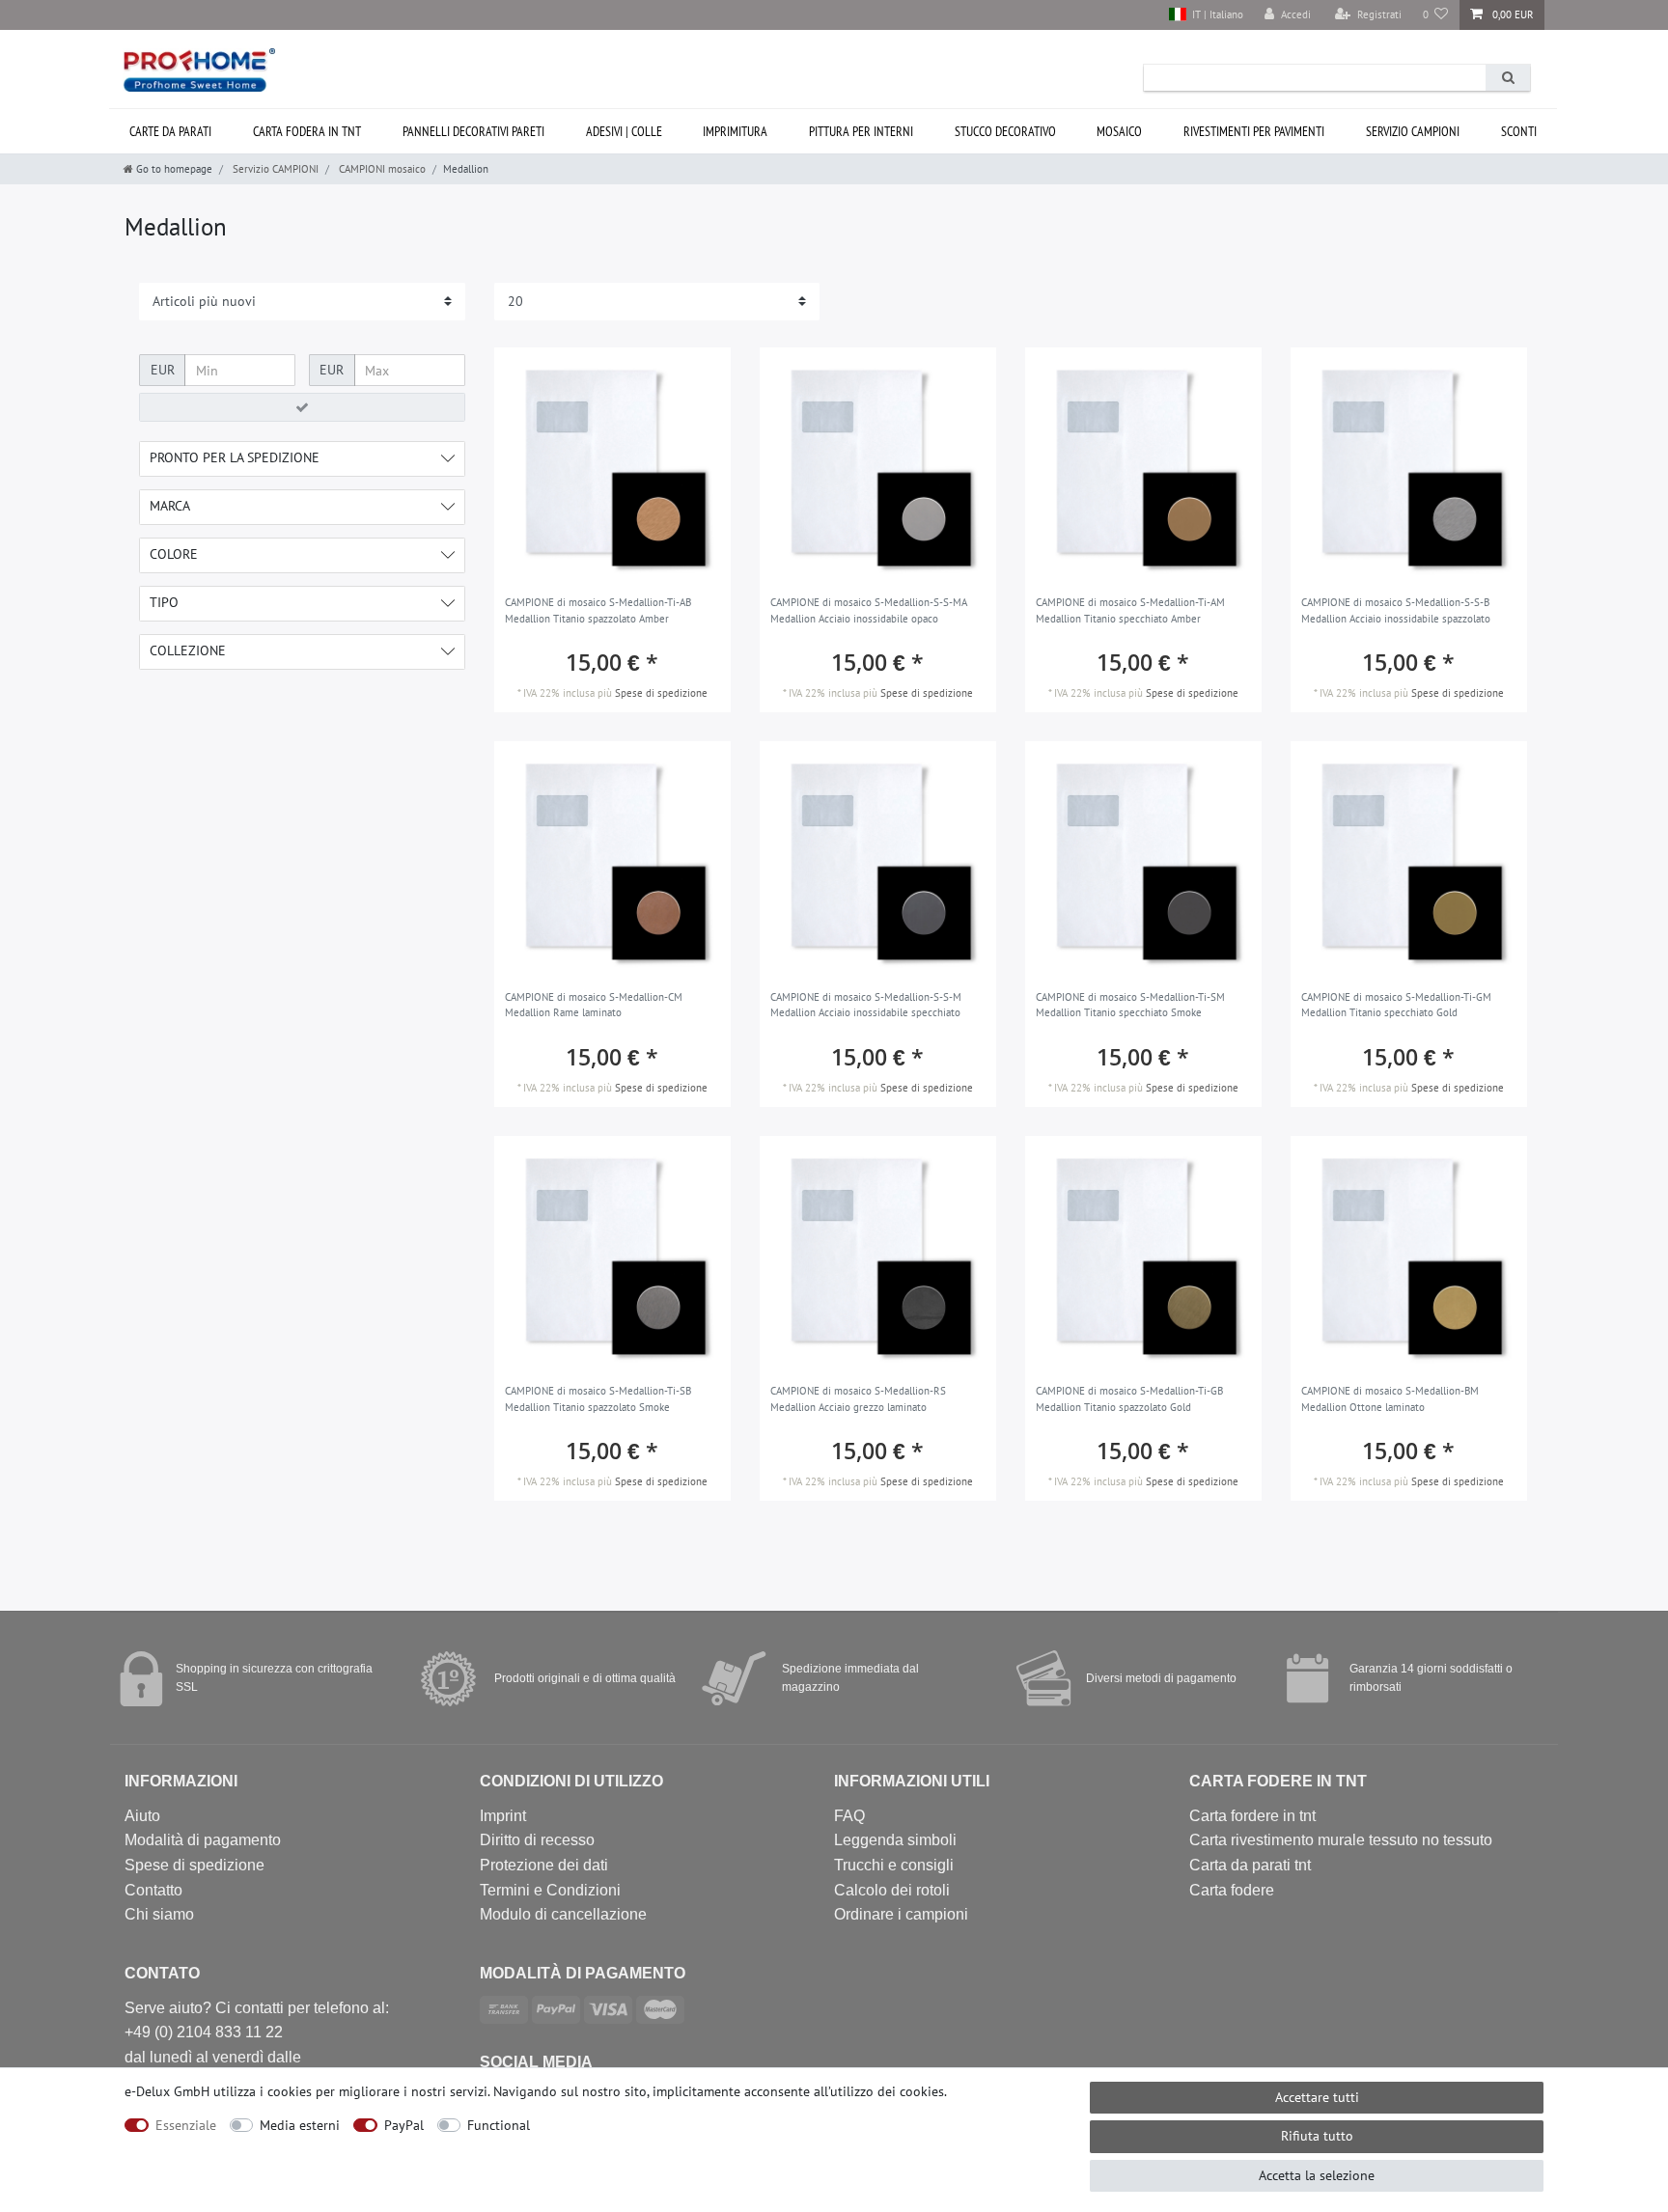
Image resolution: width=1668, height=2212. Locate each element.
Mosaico (1119, 131)
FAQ (849, 1816)
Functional (499, 2125)
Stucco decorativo (1005, 131)
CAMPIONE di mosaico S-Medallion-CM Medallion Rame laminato (594, 1005)
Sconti (1519, 131)
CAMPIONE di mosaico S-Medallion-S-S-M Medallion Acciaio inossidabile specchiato (866, 1005)
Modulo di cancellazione (563, 1914)
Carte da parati (170, 131)
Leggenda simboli (895, 1840)
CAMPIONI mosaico (381, 169)
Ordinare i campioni (901, 1914)
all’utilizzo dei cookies (879, 2091)
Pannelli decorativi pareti (473, 131)
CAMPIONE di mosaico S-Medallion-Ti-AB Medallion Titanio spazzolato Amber (598, 610)
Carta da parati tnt (1250, 1865)
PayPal (404, 2125)
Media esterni (300, 2125)
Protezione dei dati (544, 1865)
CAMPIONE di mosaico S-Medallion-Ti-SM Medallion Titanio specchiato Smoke (1130, 1005)
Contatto (153, 1890)
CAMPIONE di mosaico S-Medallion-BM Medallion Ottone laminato (1390, 1399)
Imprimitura (735, 131)
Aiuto (142, 1816)
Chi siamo (159, 1914)
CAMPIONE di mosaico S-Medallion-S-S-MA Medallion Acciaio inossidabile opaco (869, 610)
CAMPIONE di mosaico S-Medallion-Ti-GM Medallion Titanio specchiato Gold (1396, 1005)
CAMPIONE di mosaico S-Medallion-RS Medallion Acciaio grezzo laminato (858, 1399)
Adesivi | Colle (624, 131)
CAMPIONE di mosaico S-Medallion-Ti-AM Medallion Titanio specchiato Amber (1130, 610)
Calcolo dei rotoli (892, 1890)
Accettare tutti (1317, 2097)
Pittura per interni (861, 131)
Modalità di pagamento (203, 1840)
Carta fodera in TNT (307, 131)
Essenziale (186, 2125)
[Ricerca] (1508, 78)
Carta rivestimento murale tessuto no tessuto (1341, 1840)
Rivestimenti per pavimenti (1254, 131)
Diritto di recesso (537, 1840)
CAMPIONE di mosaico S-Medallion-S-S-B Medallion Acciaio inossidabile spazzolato (1396, 610)
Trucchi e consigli (894, 1865)
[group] (612, 466)
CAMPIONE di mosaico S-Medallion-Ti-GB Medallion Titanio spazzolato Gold (1129, 1399)
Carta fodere (1232, 1890)
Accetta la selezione (1317, 2175)
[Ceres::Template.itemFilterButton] (302, 407)
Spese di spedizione (661, 693)
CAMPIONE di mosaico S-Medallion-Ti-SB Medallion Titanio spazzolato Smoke (598, 1399)
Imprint (503, 1816)
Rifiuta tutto (1317, 2136)
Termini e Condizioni (550, 1890)
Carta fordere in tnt (1252, 1816)
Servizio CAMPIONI (1413, 131)
